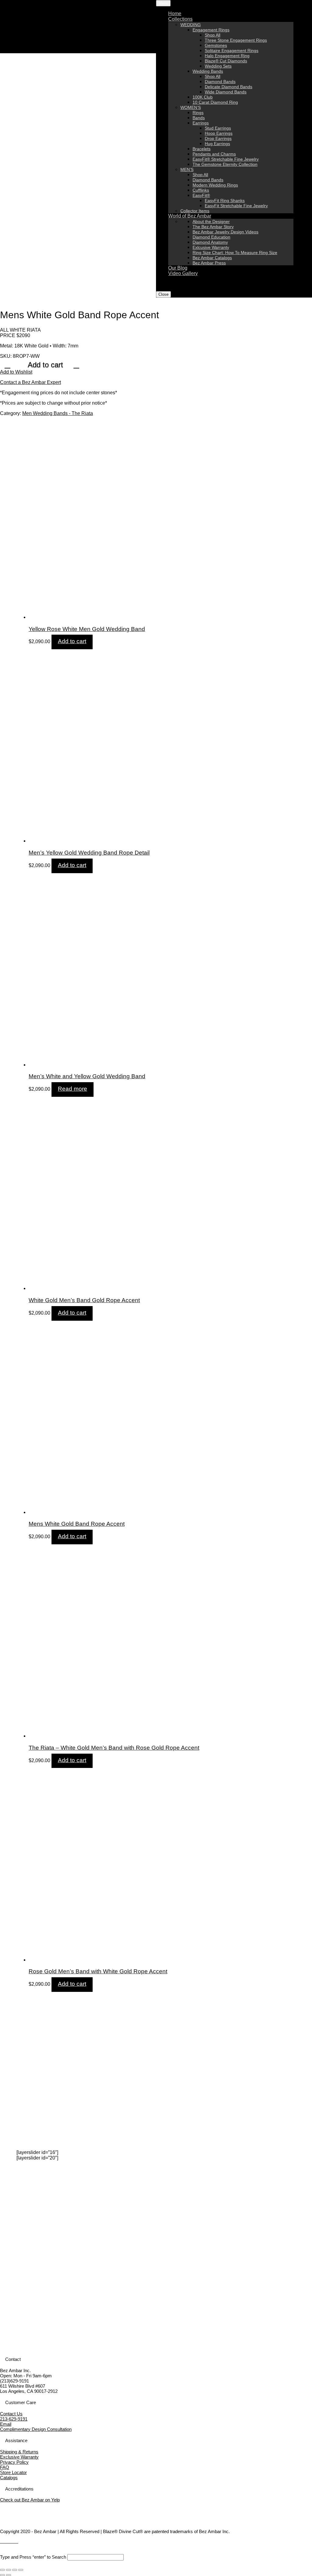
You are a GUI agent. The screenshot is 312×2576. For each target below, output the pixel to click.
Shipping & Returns (19, 2452)
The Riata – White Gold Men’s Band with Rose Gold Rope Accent (114, 1748)
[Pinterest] (16, 2541)
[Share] (9, 2570)
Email (6, 2424)
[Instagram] (13, 2541)
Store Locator (13, 2472)
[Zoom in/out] (21, 2570)
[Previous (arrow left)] (2, 2575)
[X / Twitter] (5, 2541)
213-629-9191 (14, 2419)
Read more (73, 1089)
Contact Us (11, 2414)
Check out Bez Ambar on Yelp (30, 2500)
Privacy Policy (14, 2462)
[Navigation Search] (170, 279)
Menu (163, 3)
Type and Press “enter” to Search (33, 2557)
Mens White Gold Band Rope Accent (77, 1524)
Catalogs (9, 2478)
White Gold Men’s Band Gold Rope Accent (84, 1300)
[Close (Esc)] (2, 2570)
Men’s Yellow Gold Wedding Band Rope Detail (89, 853)
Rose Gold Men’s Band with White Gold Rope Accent (98, 1971)
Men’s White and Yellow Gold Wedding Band (87, 1076)
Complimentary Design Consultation (36, 2429)
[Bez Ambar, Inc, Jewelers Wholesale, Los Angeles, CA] (23, 2516)
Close (163, 294)
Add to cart (45, 365)
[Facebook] (2, 2541)
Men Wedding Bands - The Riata (58, 413)
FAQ (5, 2467)
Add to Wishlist (16, 372)
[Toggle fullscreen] (15, 2570)
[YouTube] (9, 2541)
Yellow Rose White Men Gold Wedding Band (87, 629)
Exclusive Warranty (19, 2457)
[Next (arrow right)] (9, 2575)
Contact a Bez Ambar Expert (30, 382)
